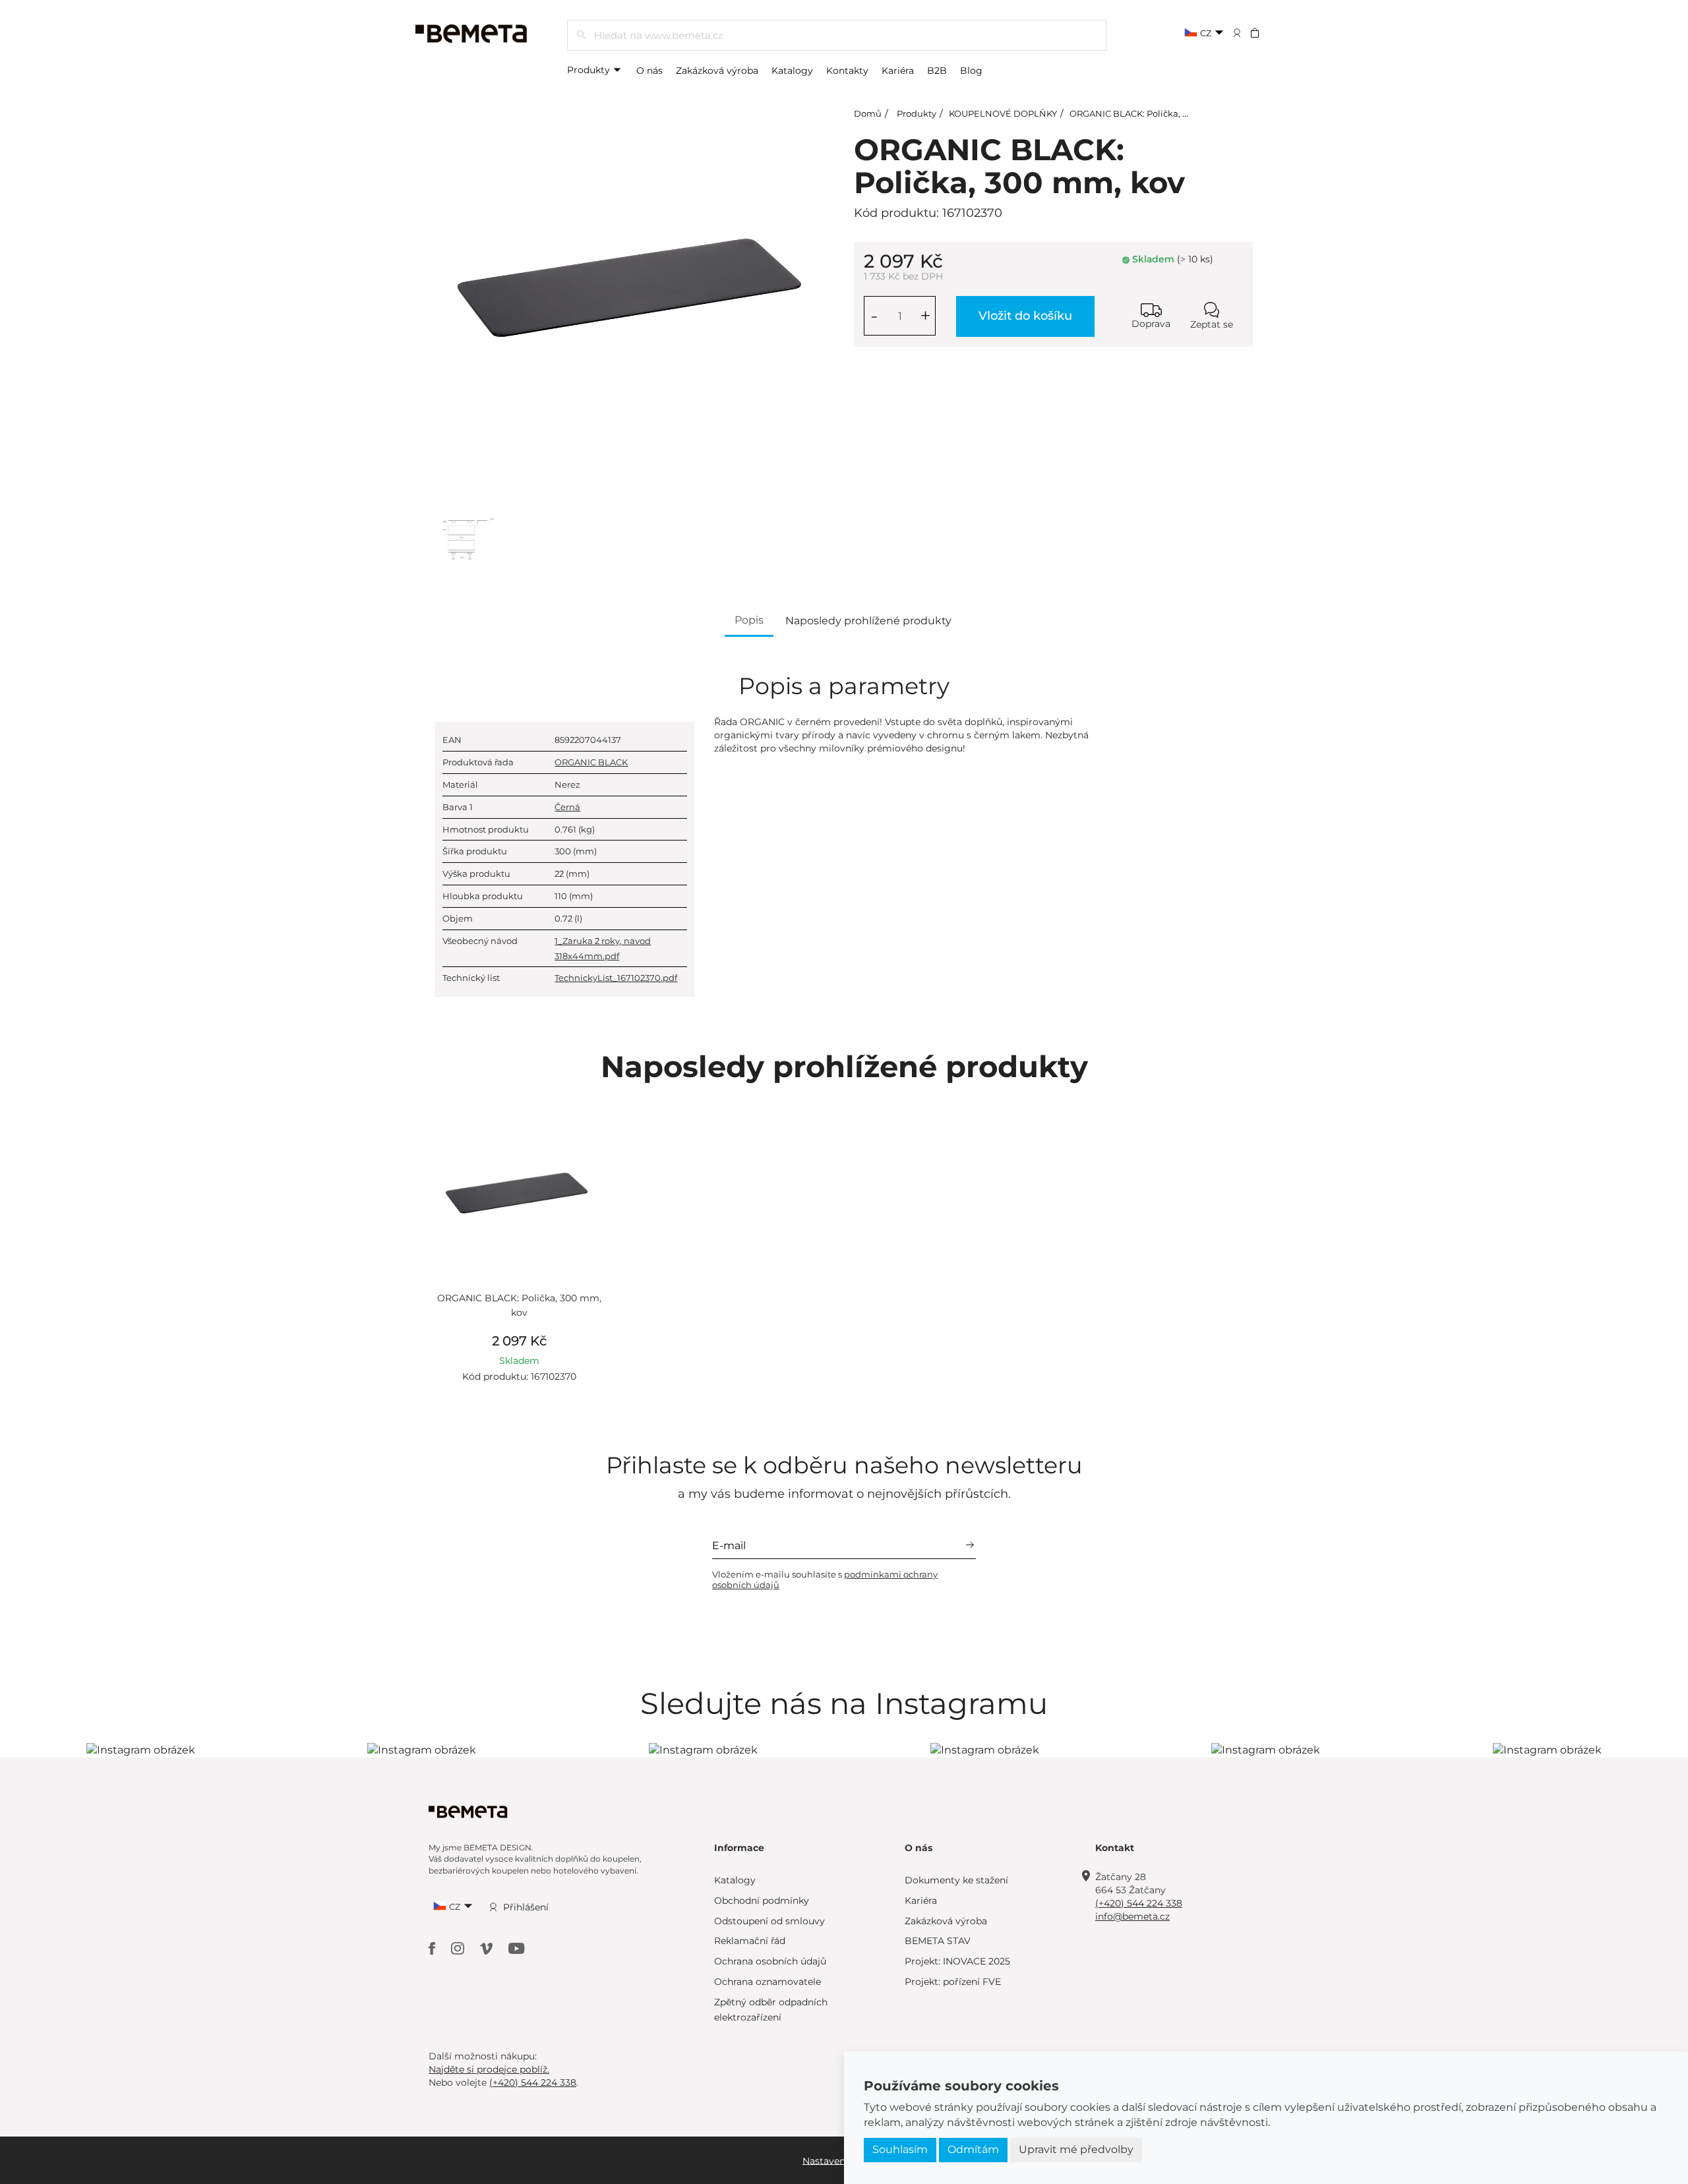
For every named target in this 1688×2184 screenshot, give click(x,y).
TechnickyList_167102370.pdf (616, 978)
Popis (749, 620)
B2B (937, 71)
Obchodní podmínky (762, 1901)
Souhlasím (900, 2149)
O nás (649, 71)
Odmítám (973, 2149)
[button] (1264, 32)
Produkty (590, 70)
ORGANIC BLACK (591, 762)
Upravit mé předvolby (1076, 2149)
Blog (971, 71)
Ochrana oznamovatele (768, 1982)
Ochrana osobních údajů (770, 1961)
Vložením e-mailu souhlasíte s (825, 1579)
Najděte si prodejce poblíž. (489, 2069)
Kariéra (898, 71)
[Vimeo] (488, 1948)
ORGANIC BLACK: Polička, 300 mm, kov (1154, 113)
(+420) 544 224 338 (1139, 1903)
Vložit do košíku (1025, 316)
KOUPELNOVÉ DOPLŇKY (1003, 113)
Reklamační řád (750, 1941)
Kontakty (847, 71)
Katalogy (792, 71)
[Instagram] (459, 1948)
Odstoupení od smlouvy (769, 1921)
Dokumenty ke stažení (956, 1880)
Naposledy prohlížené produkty (868, 621)
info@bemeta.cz (1132, 1916)
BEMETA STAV (938, 1941)
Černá (567, 807)
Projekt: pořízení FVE (953, 1982)
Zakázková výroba (717, 71)
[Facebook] (433, 1948)
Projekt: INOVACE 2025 (957, 1961)
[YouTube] (517, 1948)
